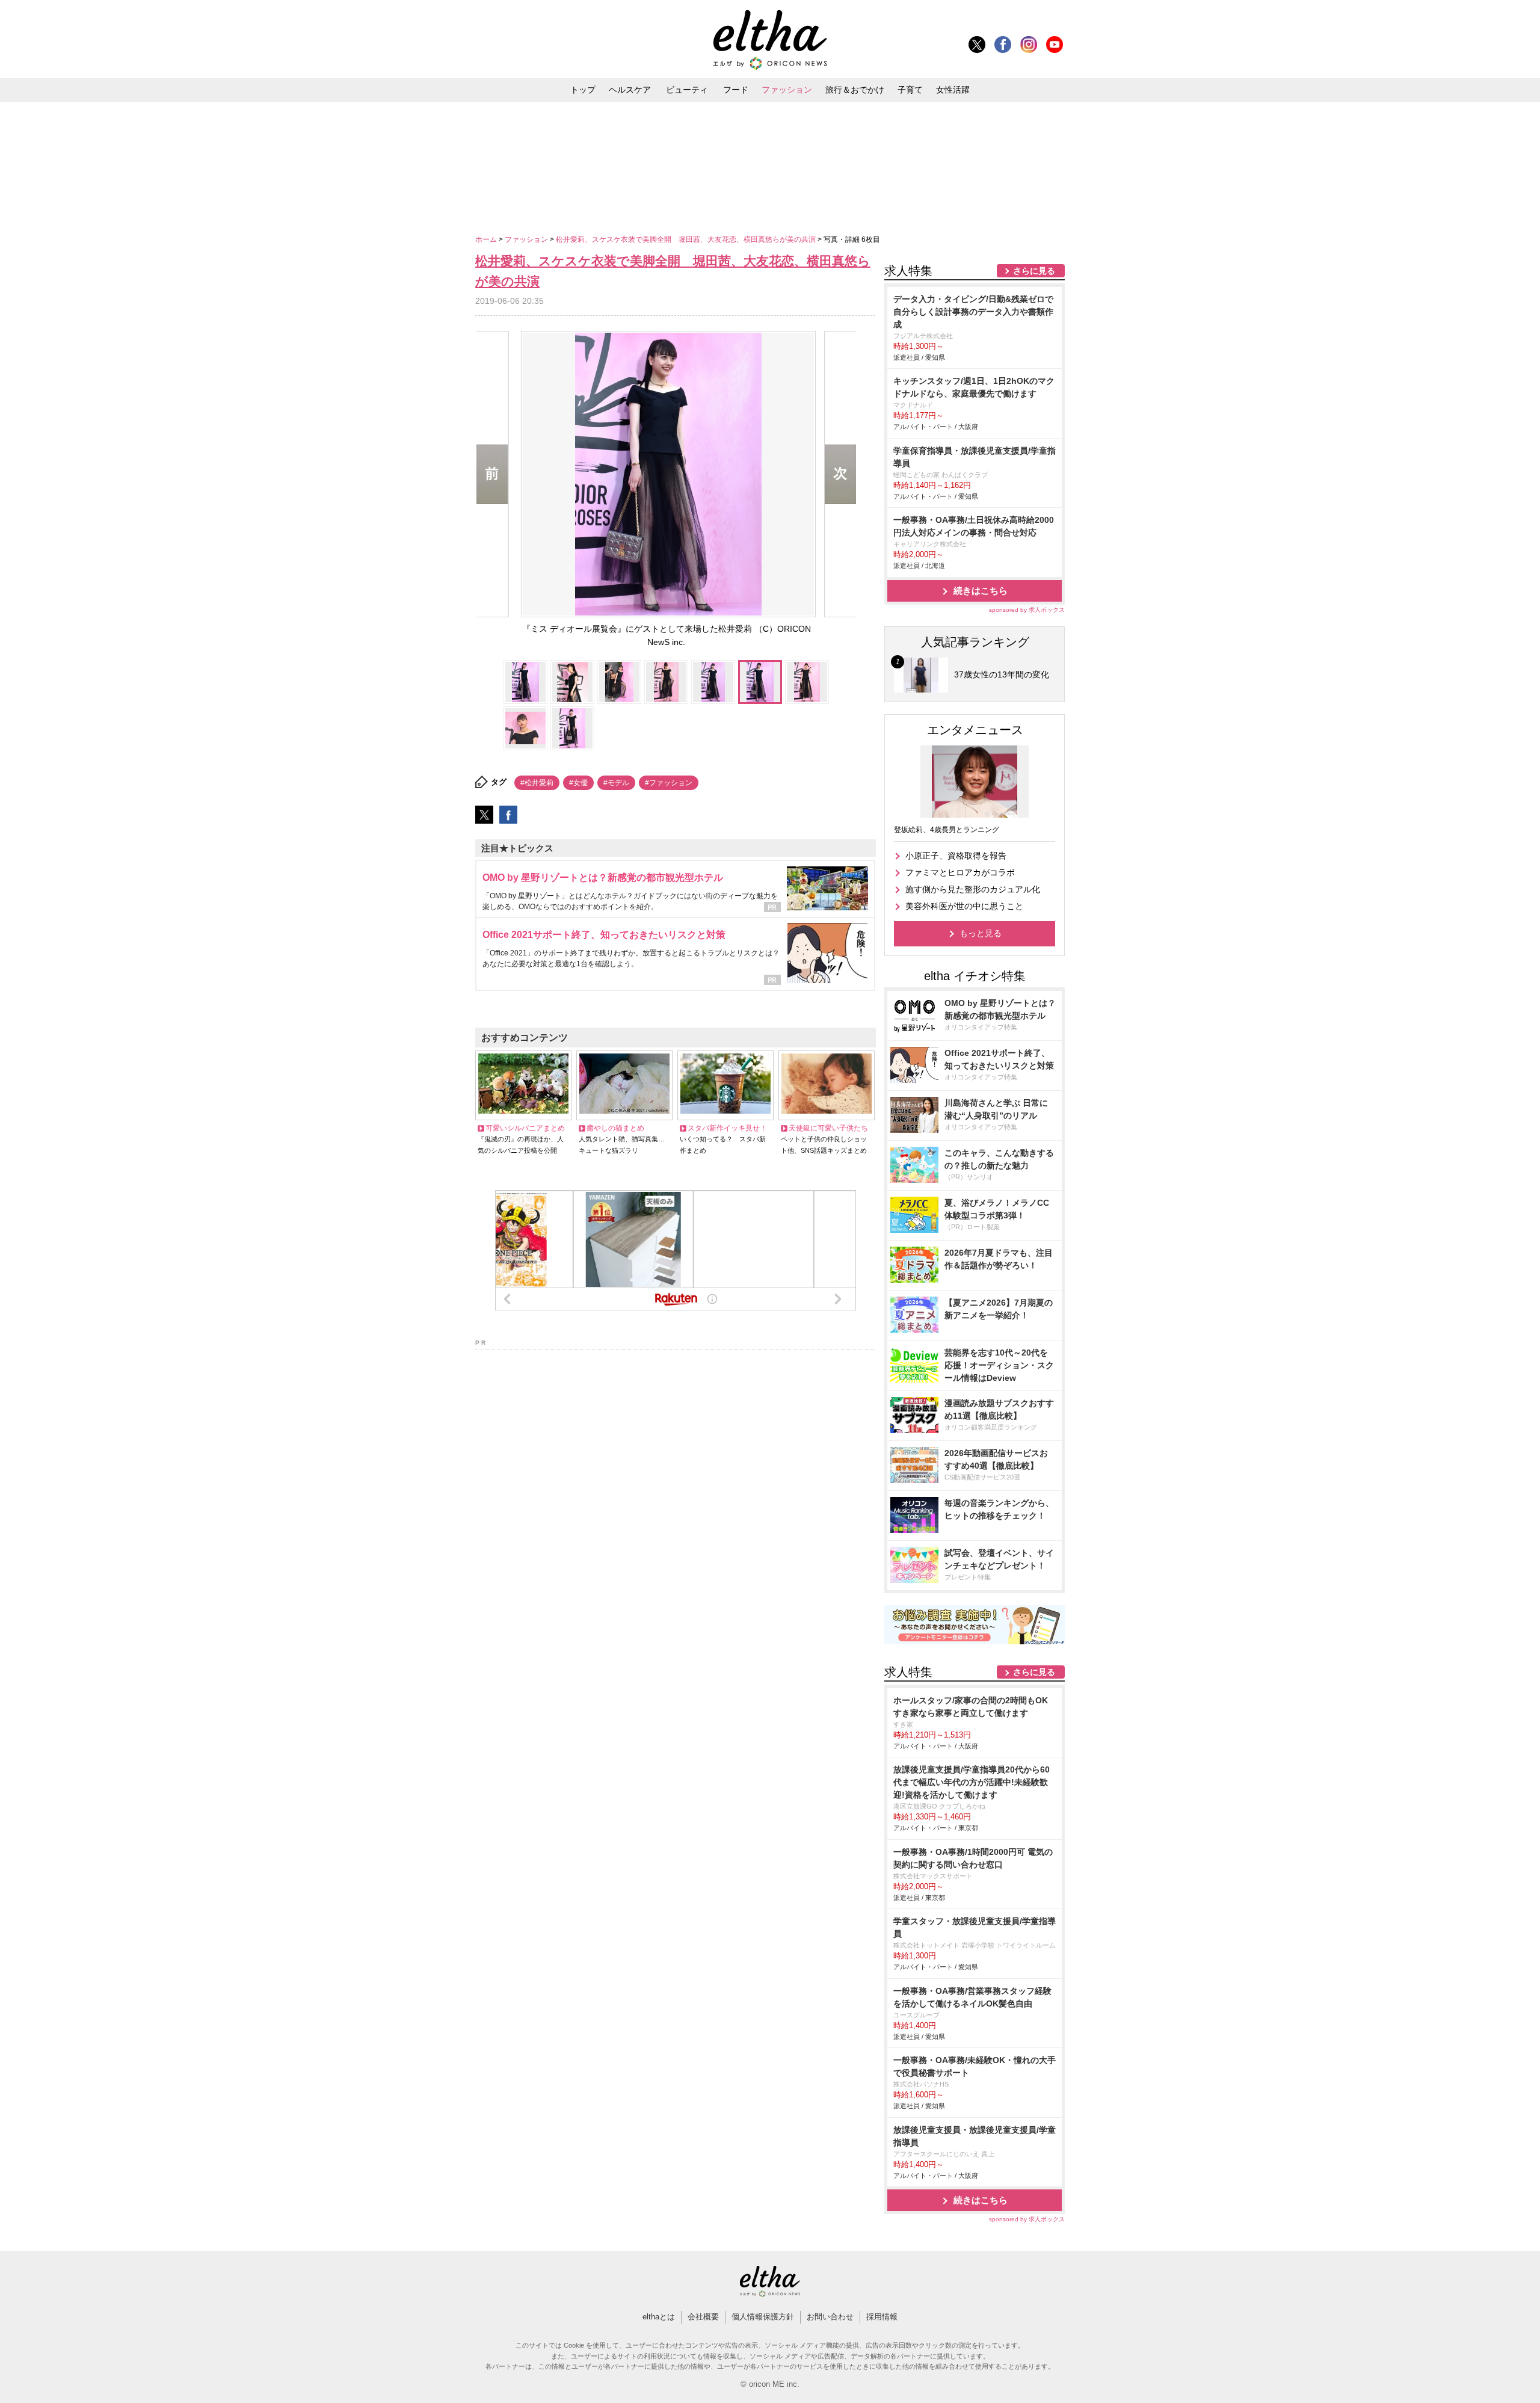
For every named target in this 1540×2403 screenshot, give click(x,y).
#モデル (616, 783)
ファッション (787, 90)
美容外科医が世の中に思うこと (964, 906)
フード (736, 90)
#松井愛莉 (537, 783)
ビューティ (687, 90)
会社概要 (703, 2317)
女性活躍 (953, 90)
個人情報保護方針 (763, 2317)
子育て (910, 90)
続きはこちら (981, 591)
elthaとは (659, 2317)
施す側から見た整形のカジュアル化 (973, 889)
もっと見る (981, 933)
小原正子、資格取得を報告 (956, 856)
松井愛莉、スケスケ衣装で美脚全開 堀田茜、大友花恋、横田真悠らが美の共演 (687, 239)
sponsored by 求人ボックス (1027, 610)
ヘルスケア (630, 90)
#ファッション (669, 783)
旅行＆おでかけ (855, 90)
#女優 (578, 783)
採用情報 (882, 2317)
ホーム (487, 239)
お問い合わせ (830, 2317)
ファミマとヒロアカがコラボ (960, 872)
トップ (583, 90)
